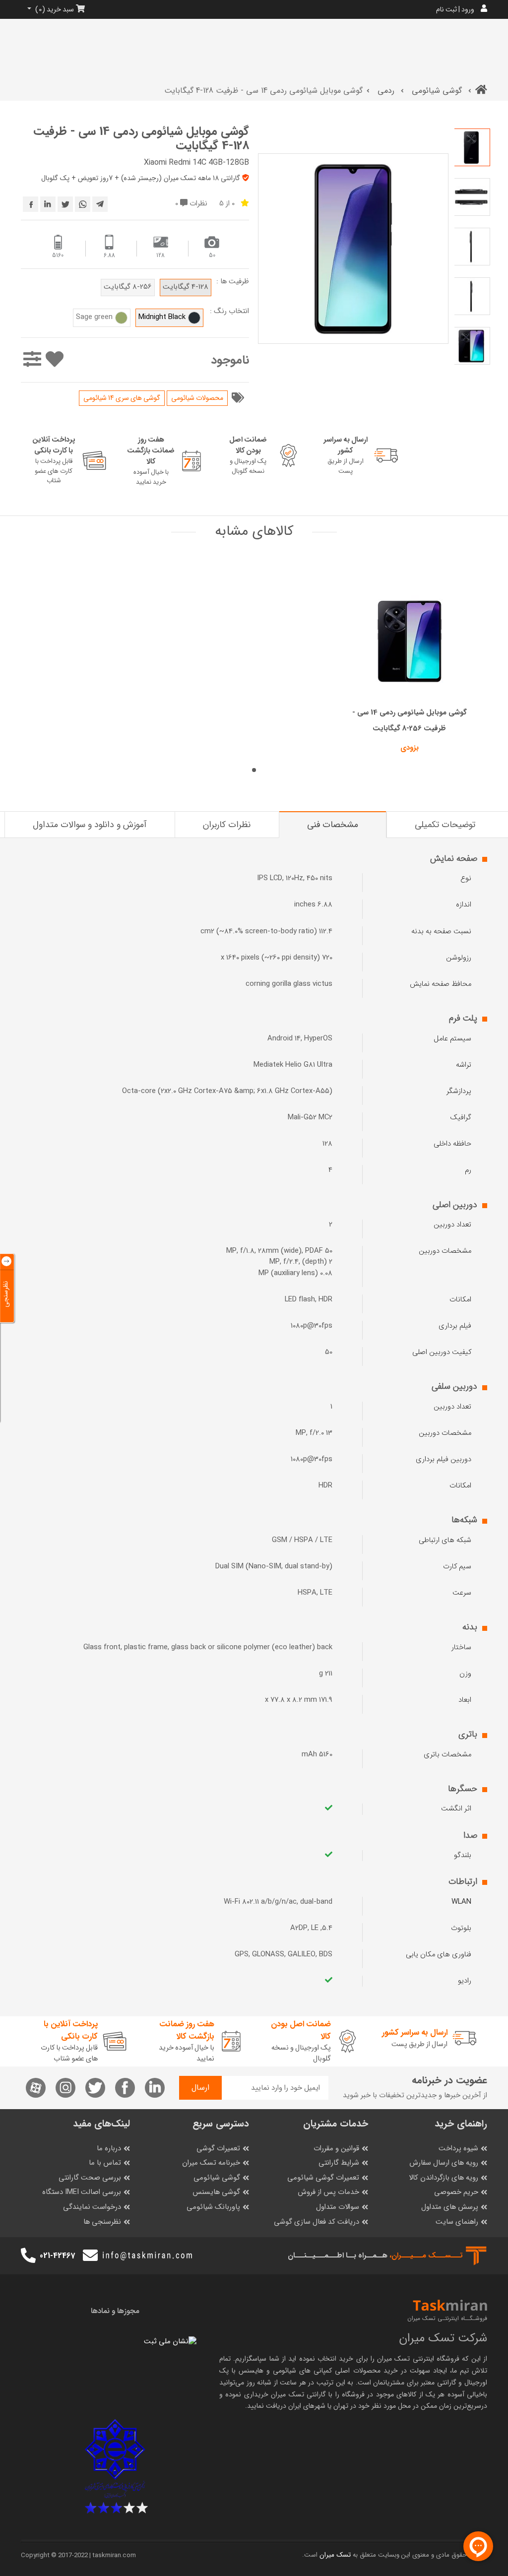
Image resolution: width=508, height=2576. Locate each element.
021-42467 (57, 2256)
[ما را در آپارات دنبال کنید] (36, 2088)
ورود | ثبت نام (455, 9)
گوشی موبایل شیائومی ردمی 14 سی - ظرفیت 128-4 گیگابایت (141, 139)
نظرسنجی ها (102, 2222)
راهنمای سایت (457, 2222)
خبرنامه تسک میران (211, 2163)
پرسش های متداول (450, 2207)
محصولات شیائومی (197, 398)
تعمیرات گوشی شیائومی (323, 2178)
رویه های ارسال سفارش (444, 2163)
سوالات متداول (338, 2207)
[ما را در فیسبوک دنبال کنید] (125, 2088)
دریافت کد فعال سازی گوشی (317, 2222)
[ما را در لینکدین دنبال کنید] (155, 2088)
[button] (254, 770)
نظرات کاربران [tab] (227, 825)
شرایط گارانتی (339, 2163)
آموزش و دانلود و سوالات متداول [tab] (90, 825)
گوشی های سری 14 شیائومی (122, 398)
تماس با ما (105, 2163)
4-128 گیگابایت (186, 287)
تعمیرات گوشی (218, 2149)
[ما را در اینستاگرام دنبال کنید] (65, 2088)
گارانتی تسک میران (298, 2394)
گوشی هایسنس (216, 2192)
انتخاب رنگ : (229, 312)
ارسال (200, 2088)
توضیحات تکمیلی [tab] (445, 825)
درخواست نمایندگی (92, 2207)
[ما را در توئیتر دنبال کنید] (95, 2088)
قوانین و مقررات (336, 2149)
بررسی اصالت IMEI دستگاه (82, 2192)
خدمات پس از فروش (328, 2192)
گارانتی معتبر (439, 2383)
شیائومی (285, 2371)
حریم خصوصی (456, 2192)
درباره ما (109, 2149)
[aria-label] (481, 91)
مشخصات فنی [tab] (333, 825)
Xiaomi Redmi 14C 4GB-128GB (196, 162)
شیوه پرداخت (458, 2149)
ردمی (386, 91)
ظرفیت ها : (233, 282)
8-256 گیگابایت (128, 287)
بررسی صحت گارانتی (90, 2178)
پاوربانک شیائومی (213, 2207)
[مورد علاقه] (54, 360)
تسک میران (393, 2359)
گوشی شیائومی (437, 91)
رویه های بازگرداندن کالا (444, 2178)
